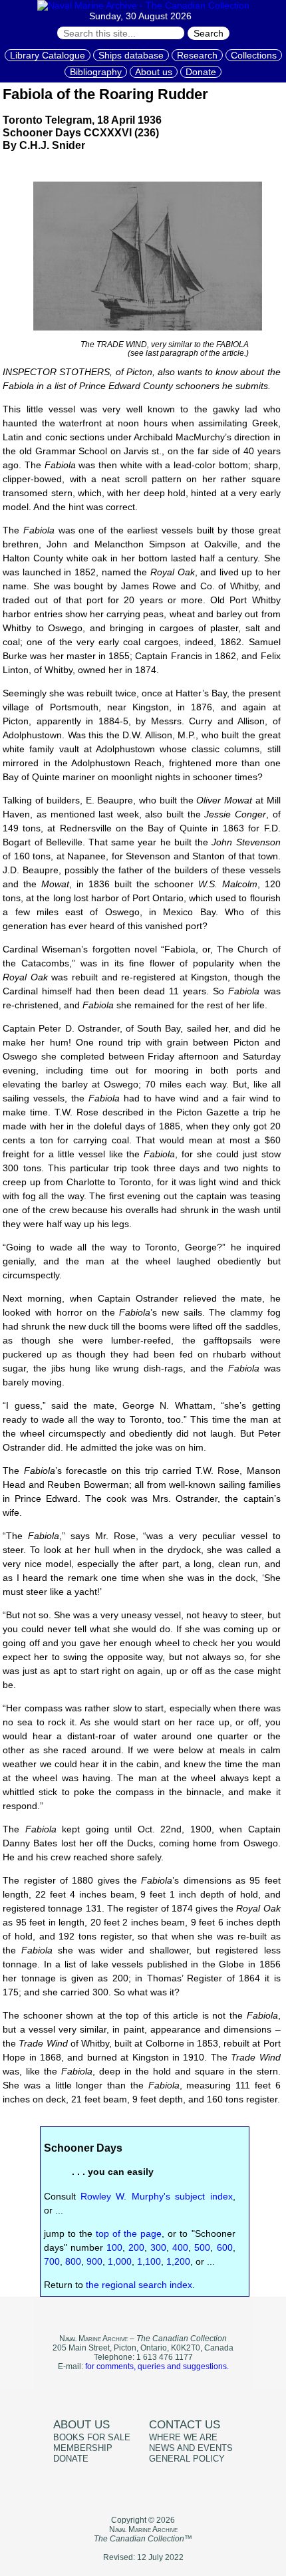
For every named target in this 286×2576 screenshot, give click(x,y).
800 (73, 2261)
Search (209, 33)
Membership (83, 2448)
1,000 (120, 2261)
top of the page (129, 2233)
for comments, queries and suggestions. (157, 2366)
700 (52, 2261)
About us (154, 72)
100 (114, 2247)
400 (180, 2247)
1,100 (149, 2261)
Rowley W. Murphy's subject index (157, 2196)
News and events (191, 2448)
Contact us (185, 2425)
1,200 (178, 2261)
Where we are (183, 2438)
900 (94, 2261)
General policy (187, 2459)
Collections (254, 55)
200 (136, 2247)
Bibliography (96, 72)
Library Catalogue (48, 55)
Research (197, 55)
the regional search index (139, 2285)
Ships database (131, 55)
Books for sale (92, 2438)
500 (202, 2247)
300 (158, 2247)
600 (225, 2247)
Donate (201, 72)
